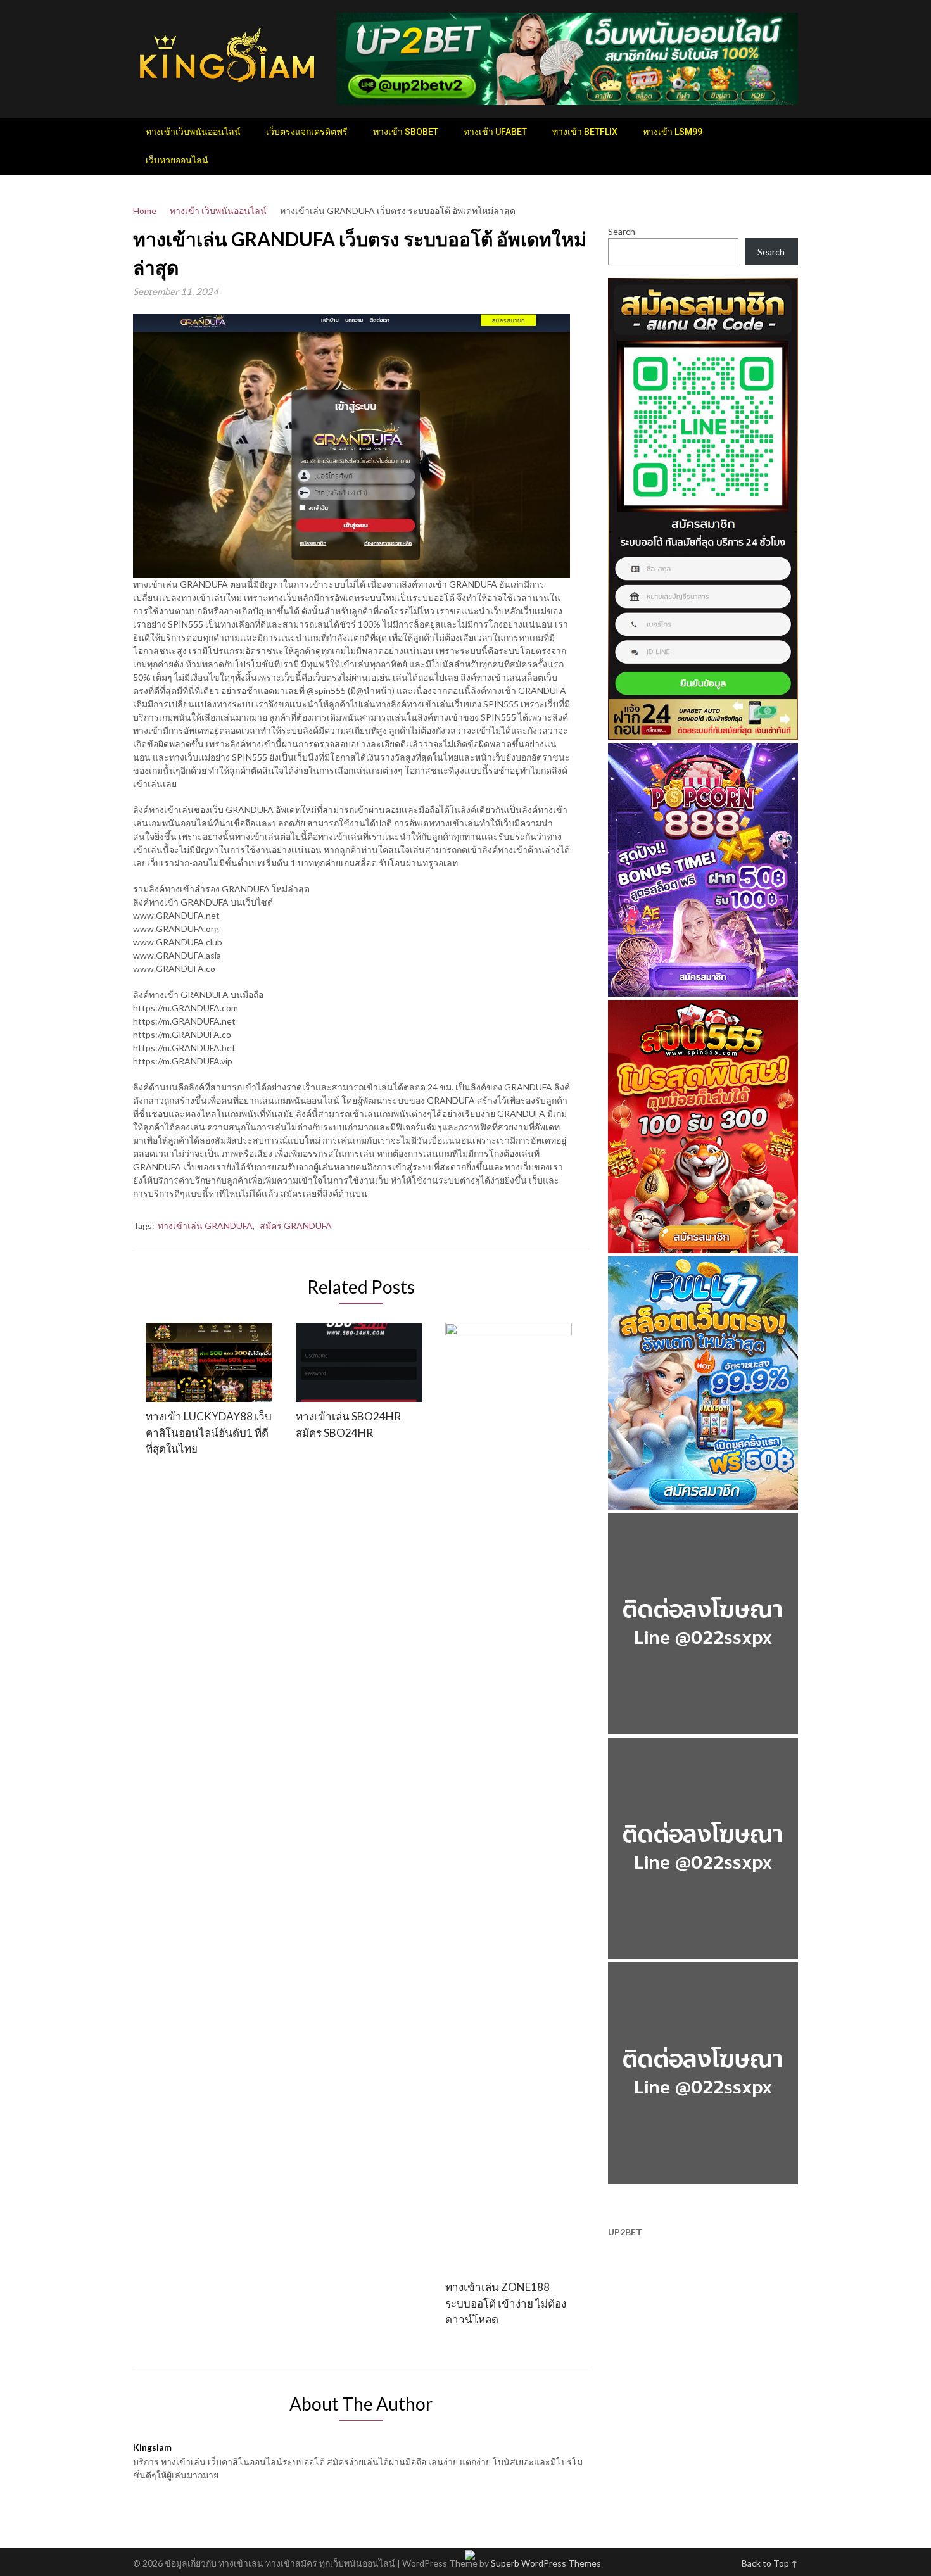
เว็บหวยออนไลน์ (177, 160)
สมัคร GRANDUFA (296, 1226)
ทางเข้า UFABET (495, 132)
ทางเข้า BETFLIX (585, 132)
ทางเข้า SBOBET (406, 132)
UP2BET (625, 2232)
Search (622, 231)
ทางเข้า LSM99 (673, 132)
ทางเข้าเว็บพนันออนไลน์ (193, 132)
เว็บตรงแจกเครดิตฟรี (307, 132)
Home (145, 211)
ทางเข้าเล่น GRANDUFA (205, 1226)
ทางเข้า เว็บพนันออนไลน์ (218, 211)
